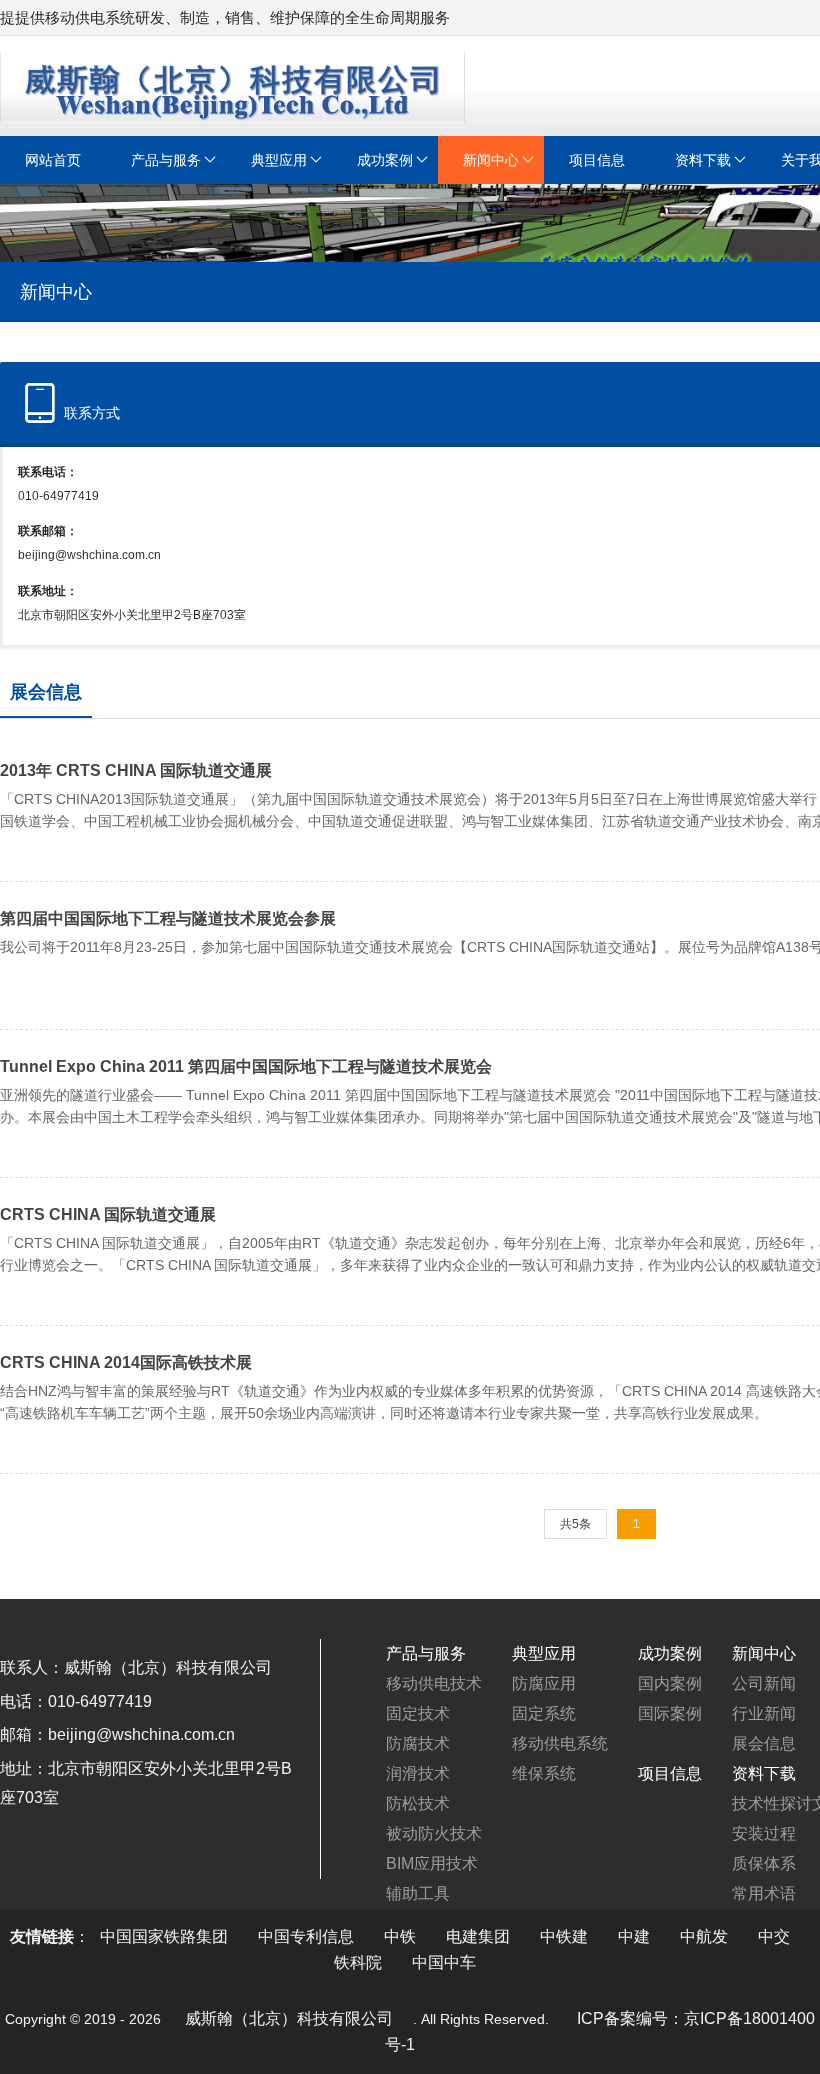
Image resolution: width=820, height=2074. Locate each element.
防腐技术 (418, 1743)
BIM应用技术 (432, 1863)
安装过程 (764, 1833)
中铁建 (564, 1936)
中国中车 (444, 1962)
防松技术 (418, 1803)
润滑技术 (418, 1773)
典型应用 (279, 160)
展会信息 (764, 1743)
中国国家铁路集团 (164, 1936)
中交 (774, 1936)
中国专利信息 (306, 1936)
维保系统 (544, 1773)
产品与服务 (166, 160)
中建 (634, 1936)
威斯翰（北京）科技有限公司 (289, 2018)
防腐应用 (544, 1683)
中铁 (400, 1936)
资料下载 (703, 160)
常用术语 (764, 1893)
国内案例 (670, 1683)
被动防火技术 (434, 1833)
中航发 (704, 1936)
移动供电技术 (434, 1683)
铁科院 (358, 1962)
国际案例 (670, 1713)
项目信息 (597, 160)
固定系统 (544, 1713)
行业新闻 (764, 1713)
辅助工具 (418, 1893)
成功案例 (385, 160)
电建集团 (478, 1936)
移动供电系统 (560, 1743)
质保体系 (764, 1863)
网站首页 (53, 160)
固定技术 (418, 1713)
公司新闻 (764, 1683)
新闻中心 (491, 160)
